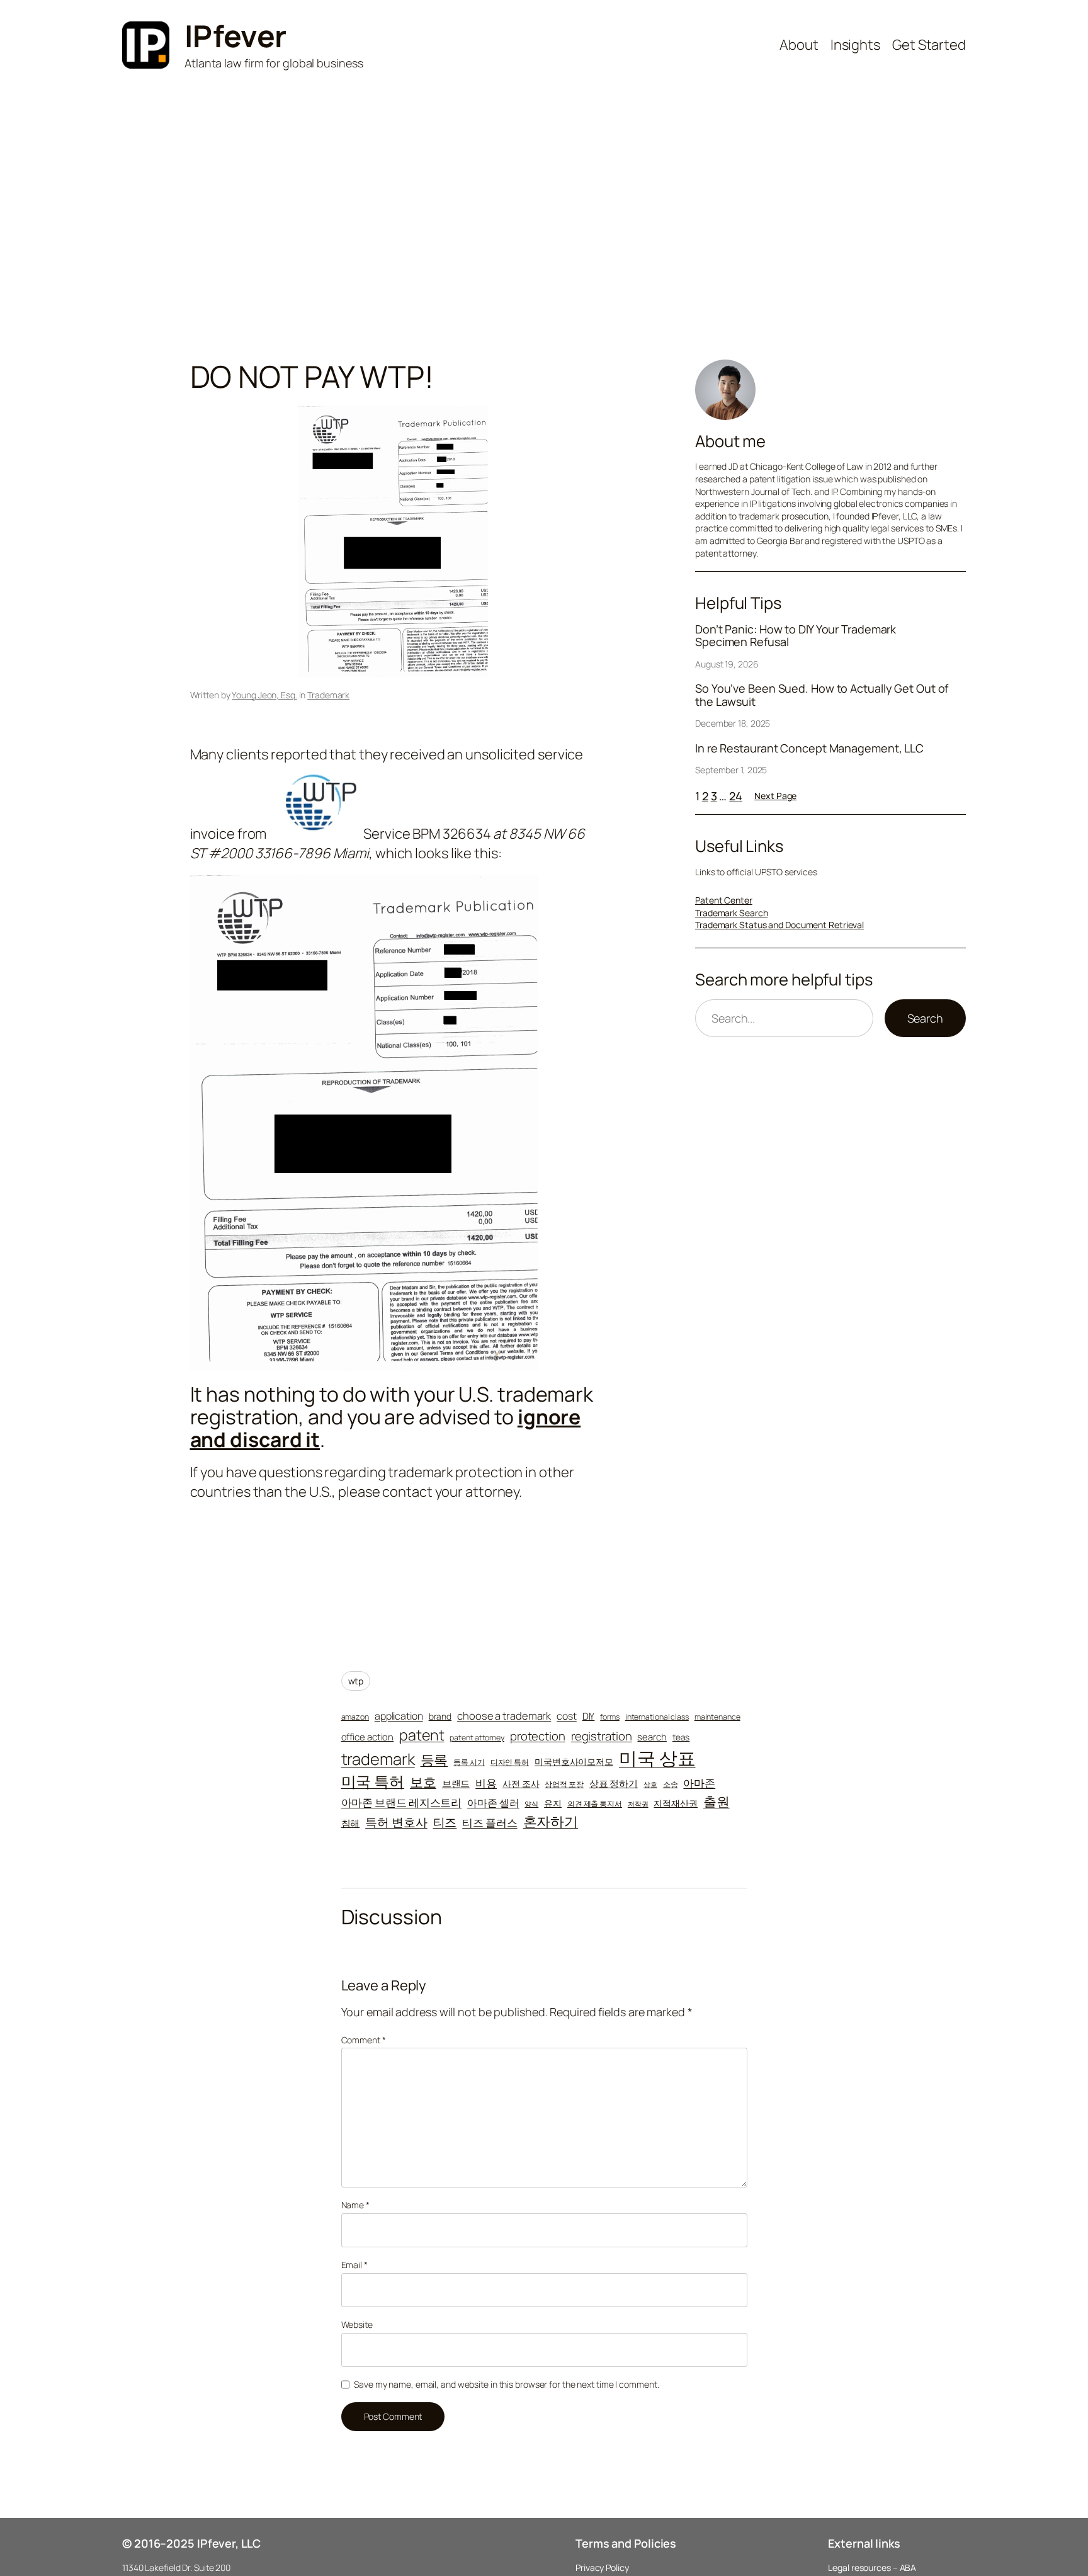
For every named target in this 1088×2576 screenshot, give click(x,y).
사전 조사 (521, 1784)
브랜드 (456, 1783)
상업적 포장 (564, 1784)
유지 (553, 1803)
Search (925, 1018)
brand (440, 1716)
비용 (486, 1783)
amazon (355, 1717)
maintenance (717, 1717)
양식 (531, 1804)
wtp (356, 1681)
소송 (671, 1784)
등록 (434, 1760)
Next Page (775, 796)
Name (355, 2205)
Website (357, 2324)
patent (422, 1735)
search (652, 1737)
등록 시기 (469, 1762)
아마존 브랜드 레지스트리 (402, 1802)
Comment (364, 2040)
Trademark (328, 695)
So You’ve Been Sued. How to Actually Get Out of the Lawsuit (822, 695)
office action (368, 1737)
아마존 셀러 (493, 1803)
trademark (378, 1759)
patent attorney (477, 1738)
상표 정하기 (614, 1783)
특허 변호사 (396, 1822)
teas (681, 1737)
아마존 (699, 1783)
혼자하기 (551, 1821)
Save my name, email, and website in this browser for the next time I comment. (506, 2384)
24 (736, 796)
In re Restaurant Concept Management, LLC (809, 748)
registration (602, 1736)
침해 (351, 1823)
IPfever (235, 36)
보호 (423, 1782)
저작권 (638, 1804)
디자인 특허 (510, 1762)
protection (538, 1736)
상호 (650, 1784)
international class (657, 1717)
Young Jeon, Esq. (264, 695)
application (399, 1716)
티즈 (445, 1823)
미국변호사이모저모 (574, 1762)
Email (354, 2265)
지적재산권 (676, 1803)
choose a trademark (504, 1716)
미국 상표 (657, 1758)
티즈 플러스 (490, 1823)
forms (610, 1717)
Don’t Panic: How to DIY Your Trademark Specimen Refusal (796, 636)
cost (567, 1716)
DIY (589, 1716)
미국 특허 (373, 1781)
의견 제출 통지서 (595, 1804)
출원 (717, 1801)
